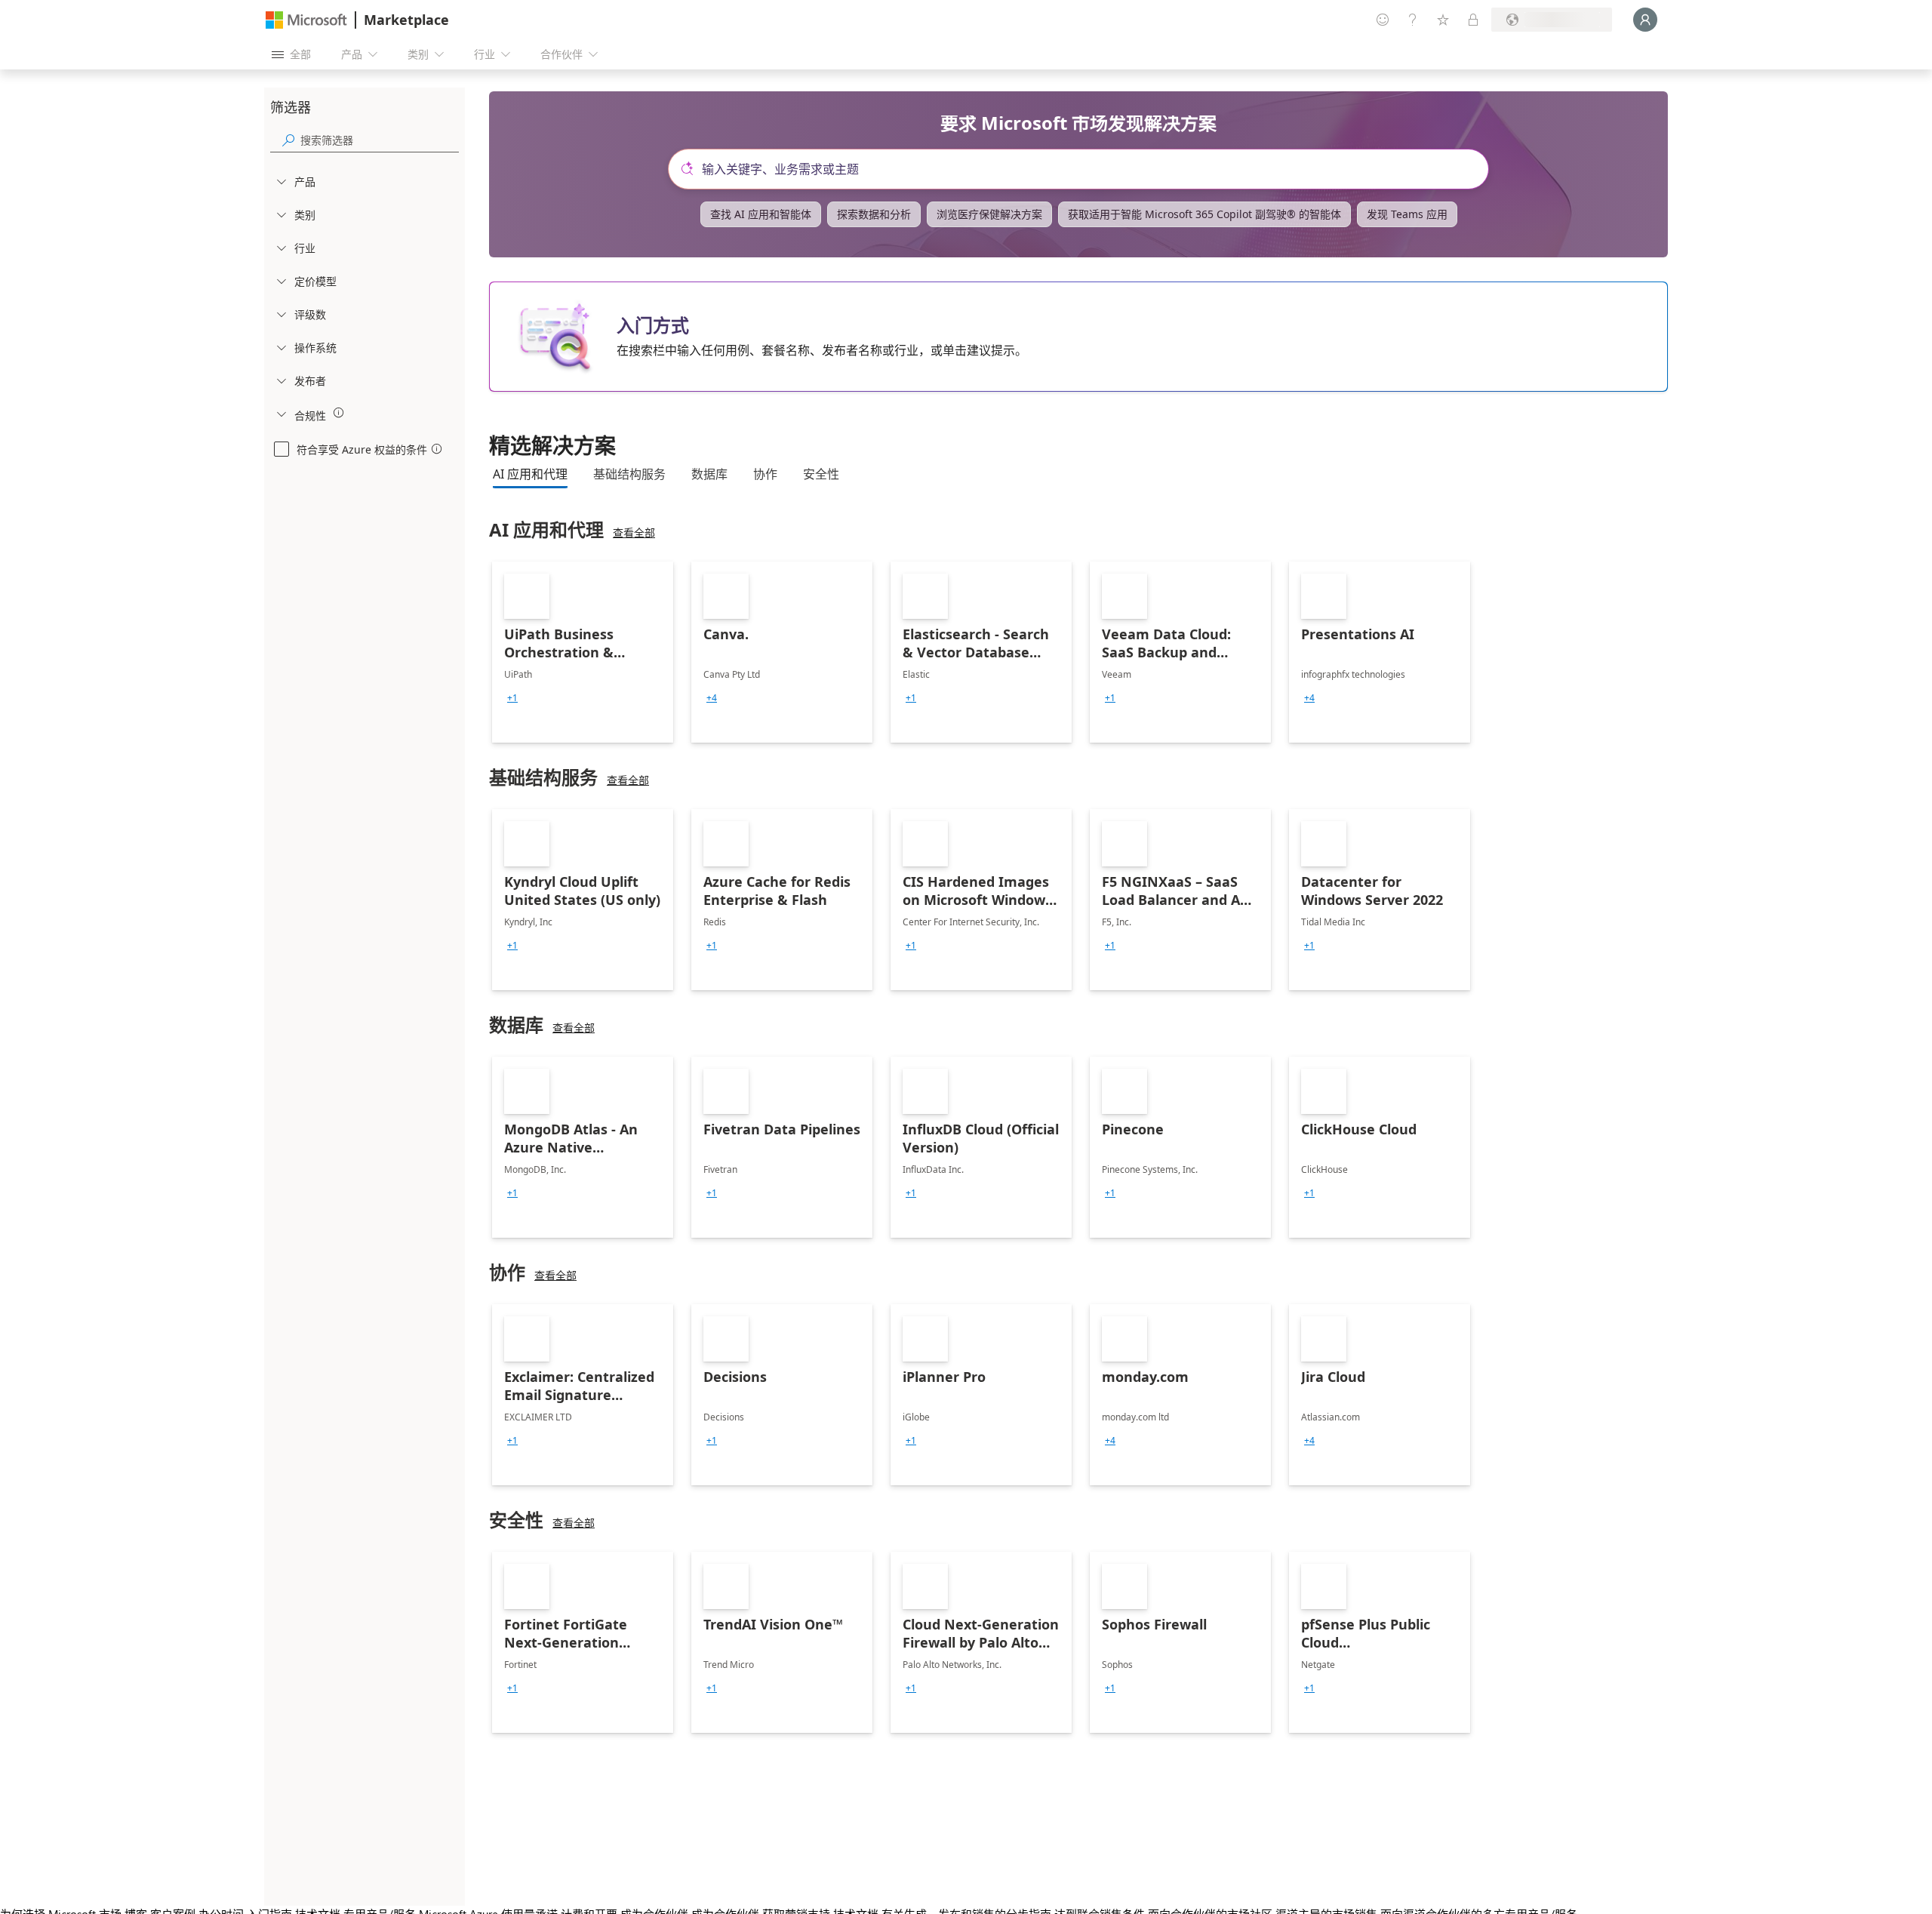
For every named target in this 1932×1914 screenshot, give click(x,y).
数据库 (709, 474)
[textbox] (1084, 169)
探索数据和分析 (874, 214)
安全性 (821, 474)
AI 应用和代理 (530, 474)
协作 (765, 474)
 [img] (339, 413)
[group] (512, 698)
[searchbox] (380, 140)
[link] (583, 652)
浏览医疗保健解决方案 (989, 214)
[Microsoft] (306, 20)
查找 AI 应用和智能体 (761, 214)
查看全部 (634, 532)
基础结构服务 (629, 474)
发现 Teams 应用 (1407, 214)
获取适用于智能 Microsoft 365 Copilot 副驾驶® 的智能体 (1204, 214)
